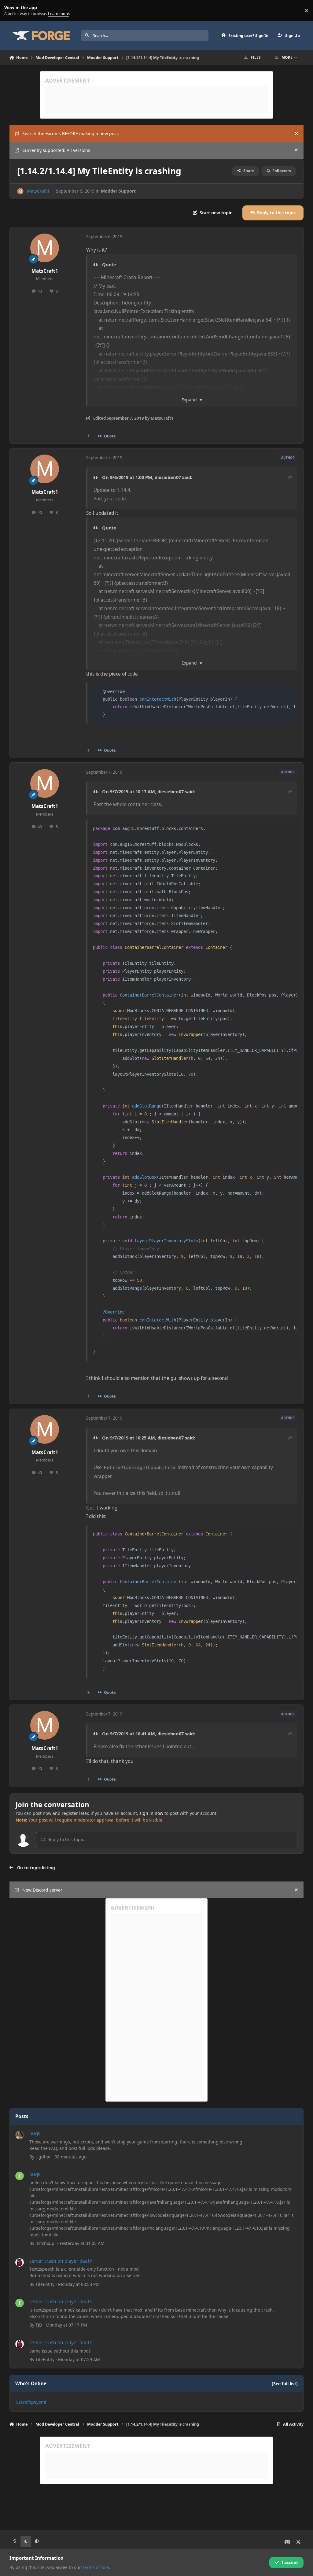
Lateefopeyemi (31, 2402)
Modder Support (118, 191)
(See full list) (285, 2384)
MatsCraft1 (38, 191)
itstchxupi (46, 2243)
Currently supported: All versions (56, 150)
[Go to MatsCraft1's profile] (20, 191)
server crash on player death (61, 2261)
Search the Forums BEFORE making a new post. (71, 133)
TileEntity (45, 2284)
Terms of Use (96, 2567)
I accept (290, 2562)
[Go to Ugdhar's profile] (20, 2135)
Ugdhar (43, 2157)
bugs (35, 2134)
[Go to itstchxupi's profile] (20, 2176)
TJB (39, 2325)
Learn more (12, 11)
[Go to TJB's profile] (20, 2303)
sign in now (151, 1813)
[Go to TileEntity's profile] (20, 2262)
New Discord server (42, 1890)
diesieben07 (168, 477)
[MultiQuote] (88, 436)
